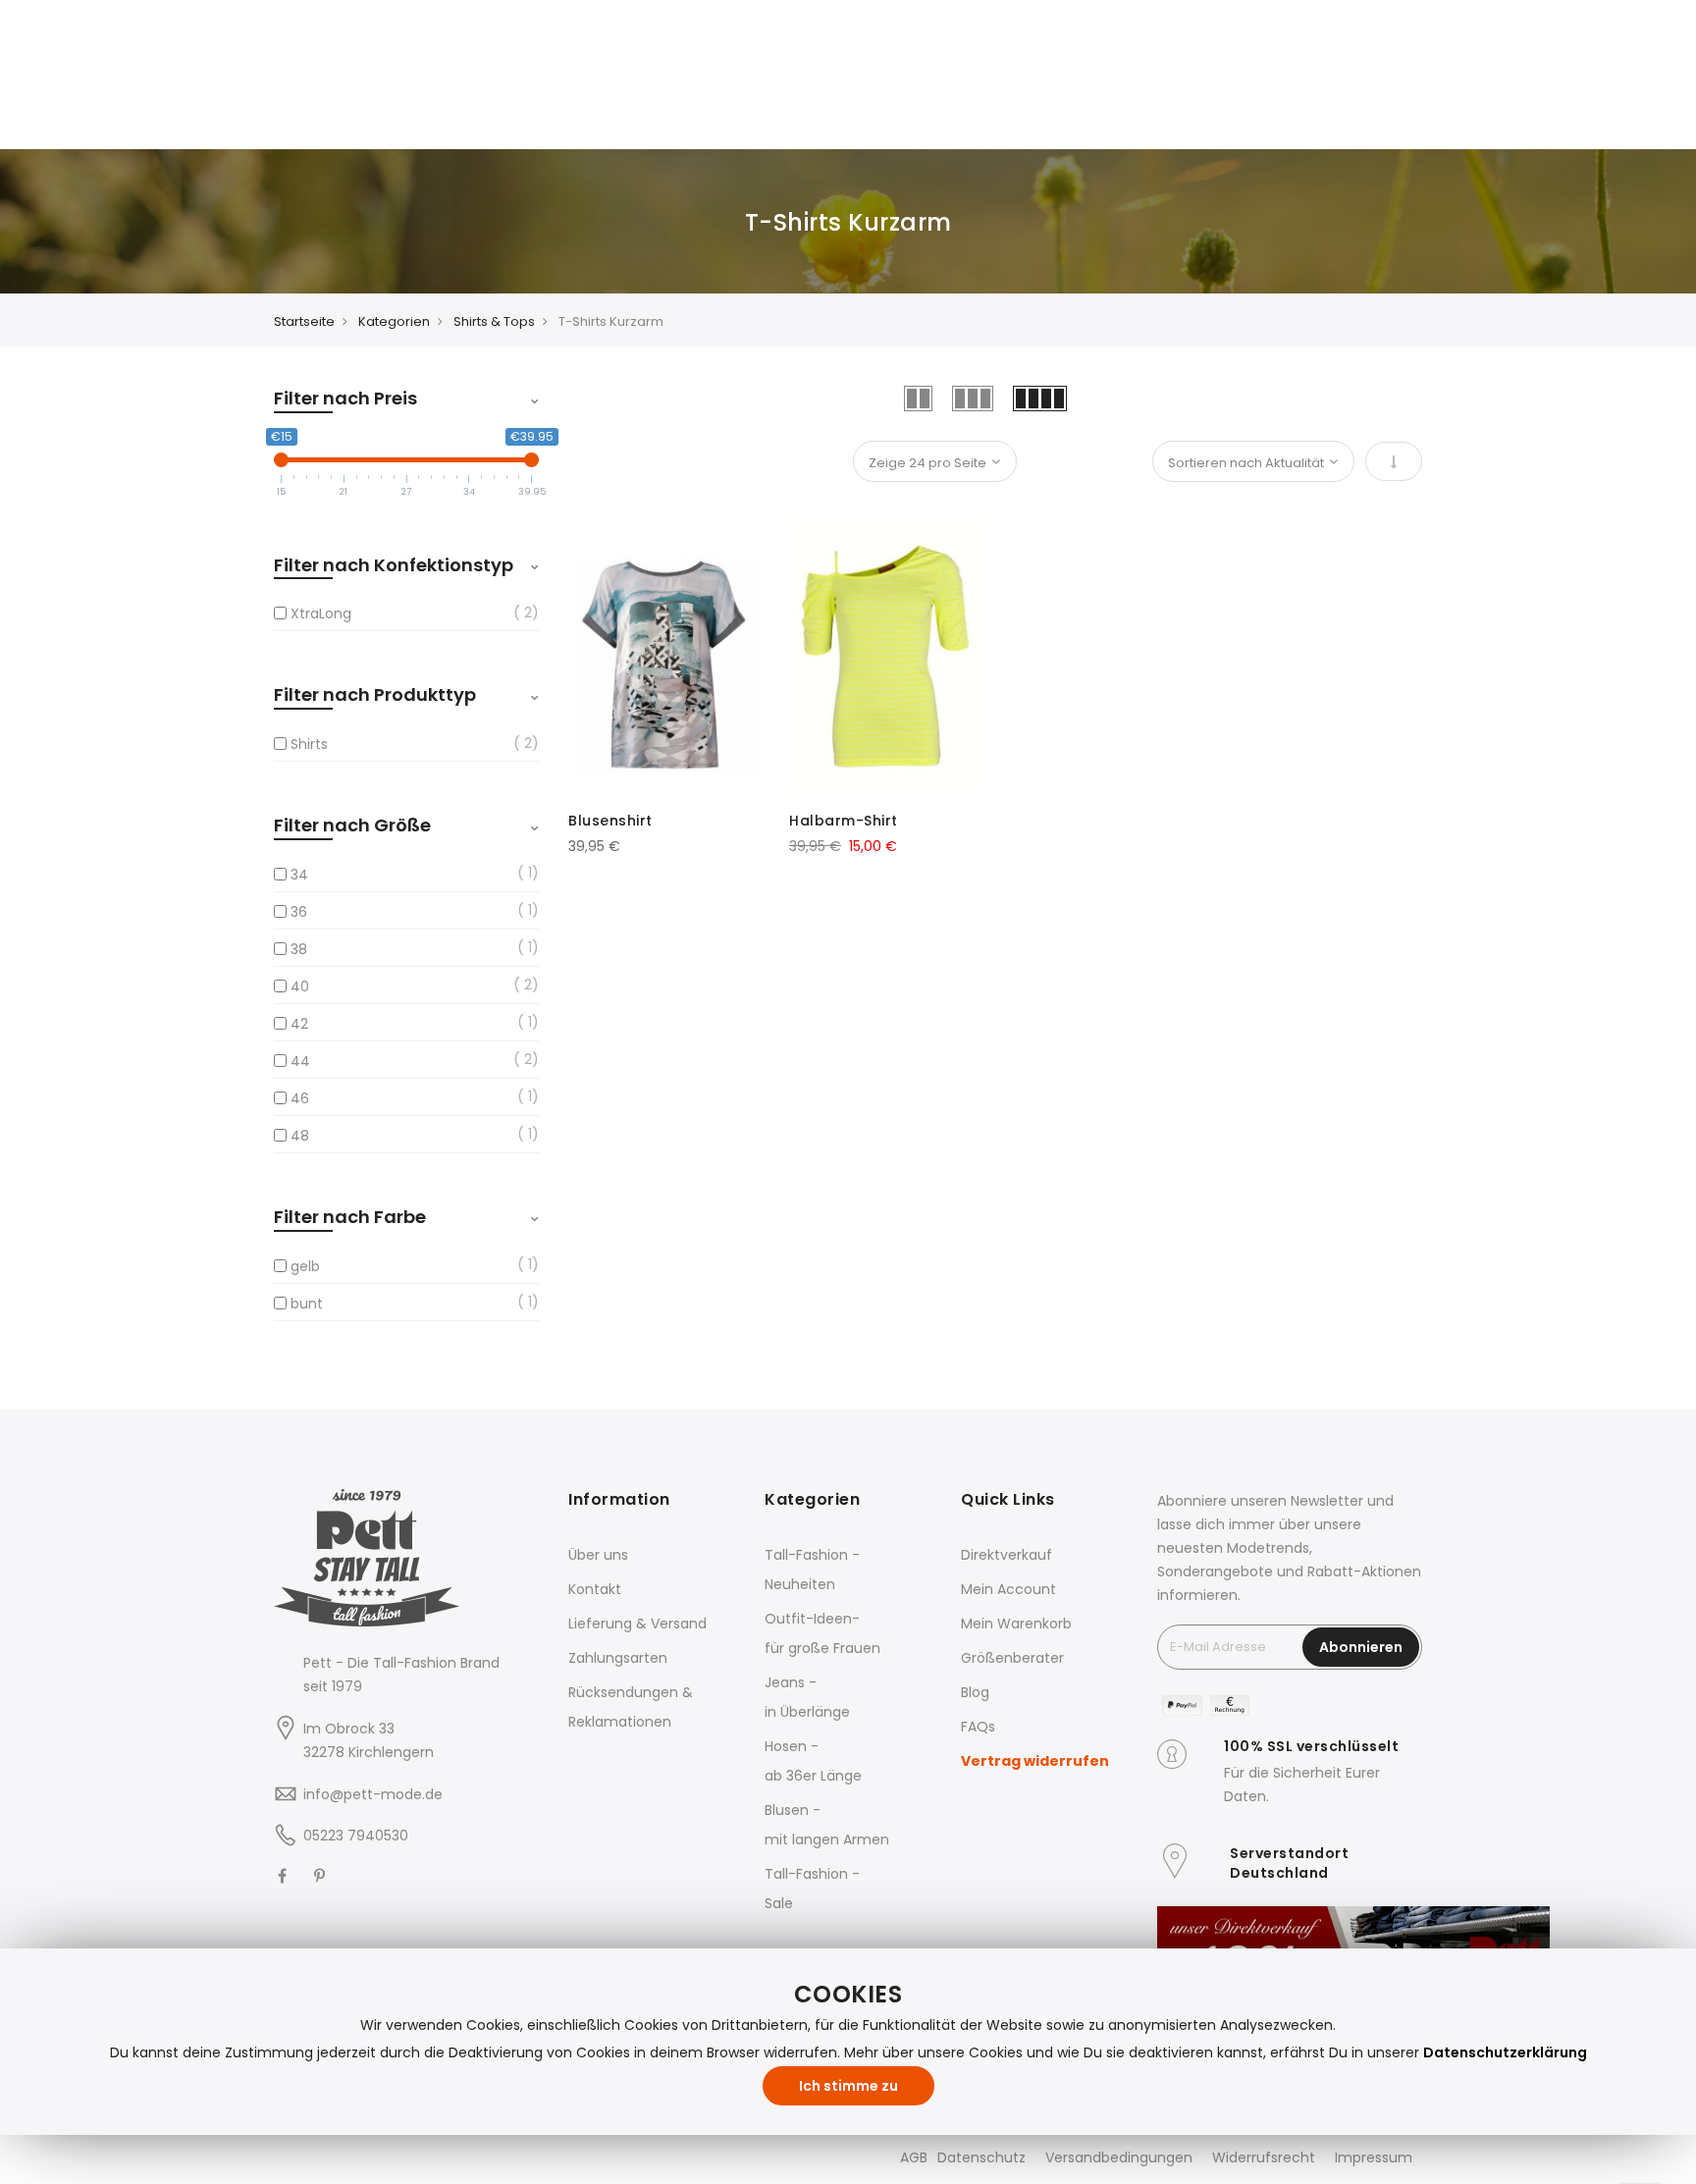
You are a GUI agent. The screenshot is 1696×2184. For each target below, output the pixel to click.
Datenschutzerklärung (1505, 2052)
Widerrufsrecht (1264, 2157)
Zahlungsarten (618, 1658)
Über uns (598, 1555)
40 (300, 986)
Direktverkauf (1007, 1555)
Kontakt (595, 1589)
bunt (307, 1304)
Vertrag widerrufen (1035, 1761)
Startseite (304, 321)
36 (299, 912)
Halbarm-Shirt (844, 821)
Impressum (1374, 2157)
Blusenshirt (610, 821)
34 (299, 875)
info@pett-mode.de (373, 1794)
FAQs (978, 1727)
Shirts (309, 744)
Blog (975, 1692)
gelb (305, 1266)
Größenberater (1012, 1658)
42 (299, 1024)
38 (299, 949)
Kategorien (394, 321)
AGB (914, 2157)
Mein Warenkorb (1016, 1624)
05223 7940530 (356, 1836)
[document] (848, 2042)
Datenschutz (981, 2157)
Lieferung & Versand (637, 1624)
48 (300, 1136)
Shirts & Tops (494, 321)
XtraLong (321, 613)
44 (300, 1061)
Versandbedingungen (1119, 2157)
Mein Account (1008, 1589)
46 (300, 1098)
